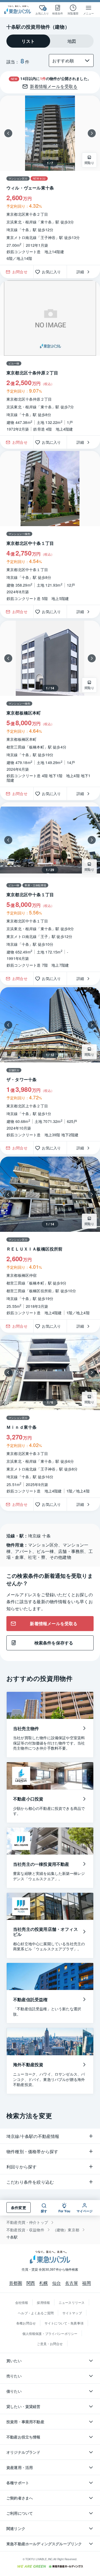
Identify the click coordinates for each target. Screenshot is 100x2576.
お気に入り (53, 271)
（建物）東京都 (66, 2230)
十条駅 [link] (12, 2237)
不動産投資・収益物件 (25, 2230)
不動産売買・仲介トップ (27, 2222)
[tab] (28, 41)
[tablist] (50, 41)
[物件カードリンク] (50, 180)
